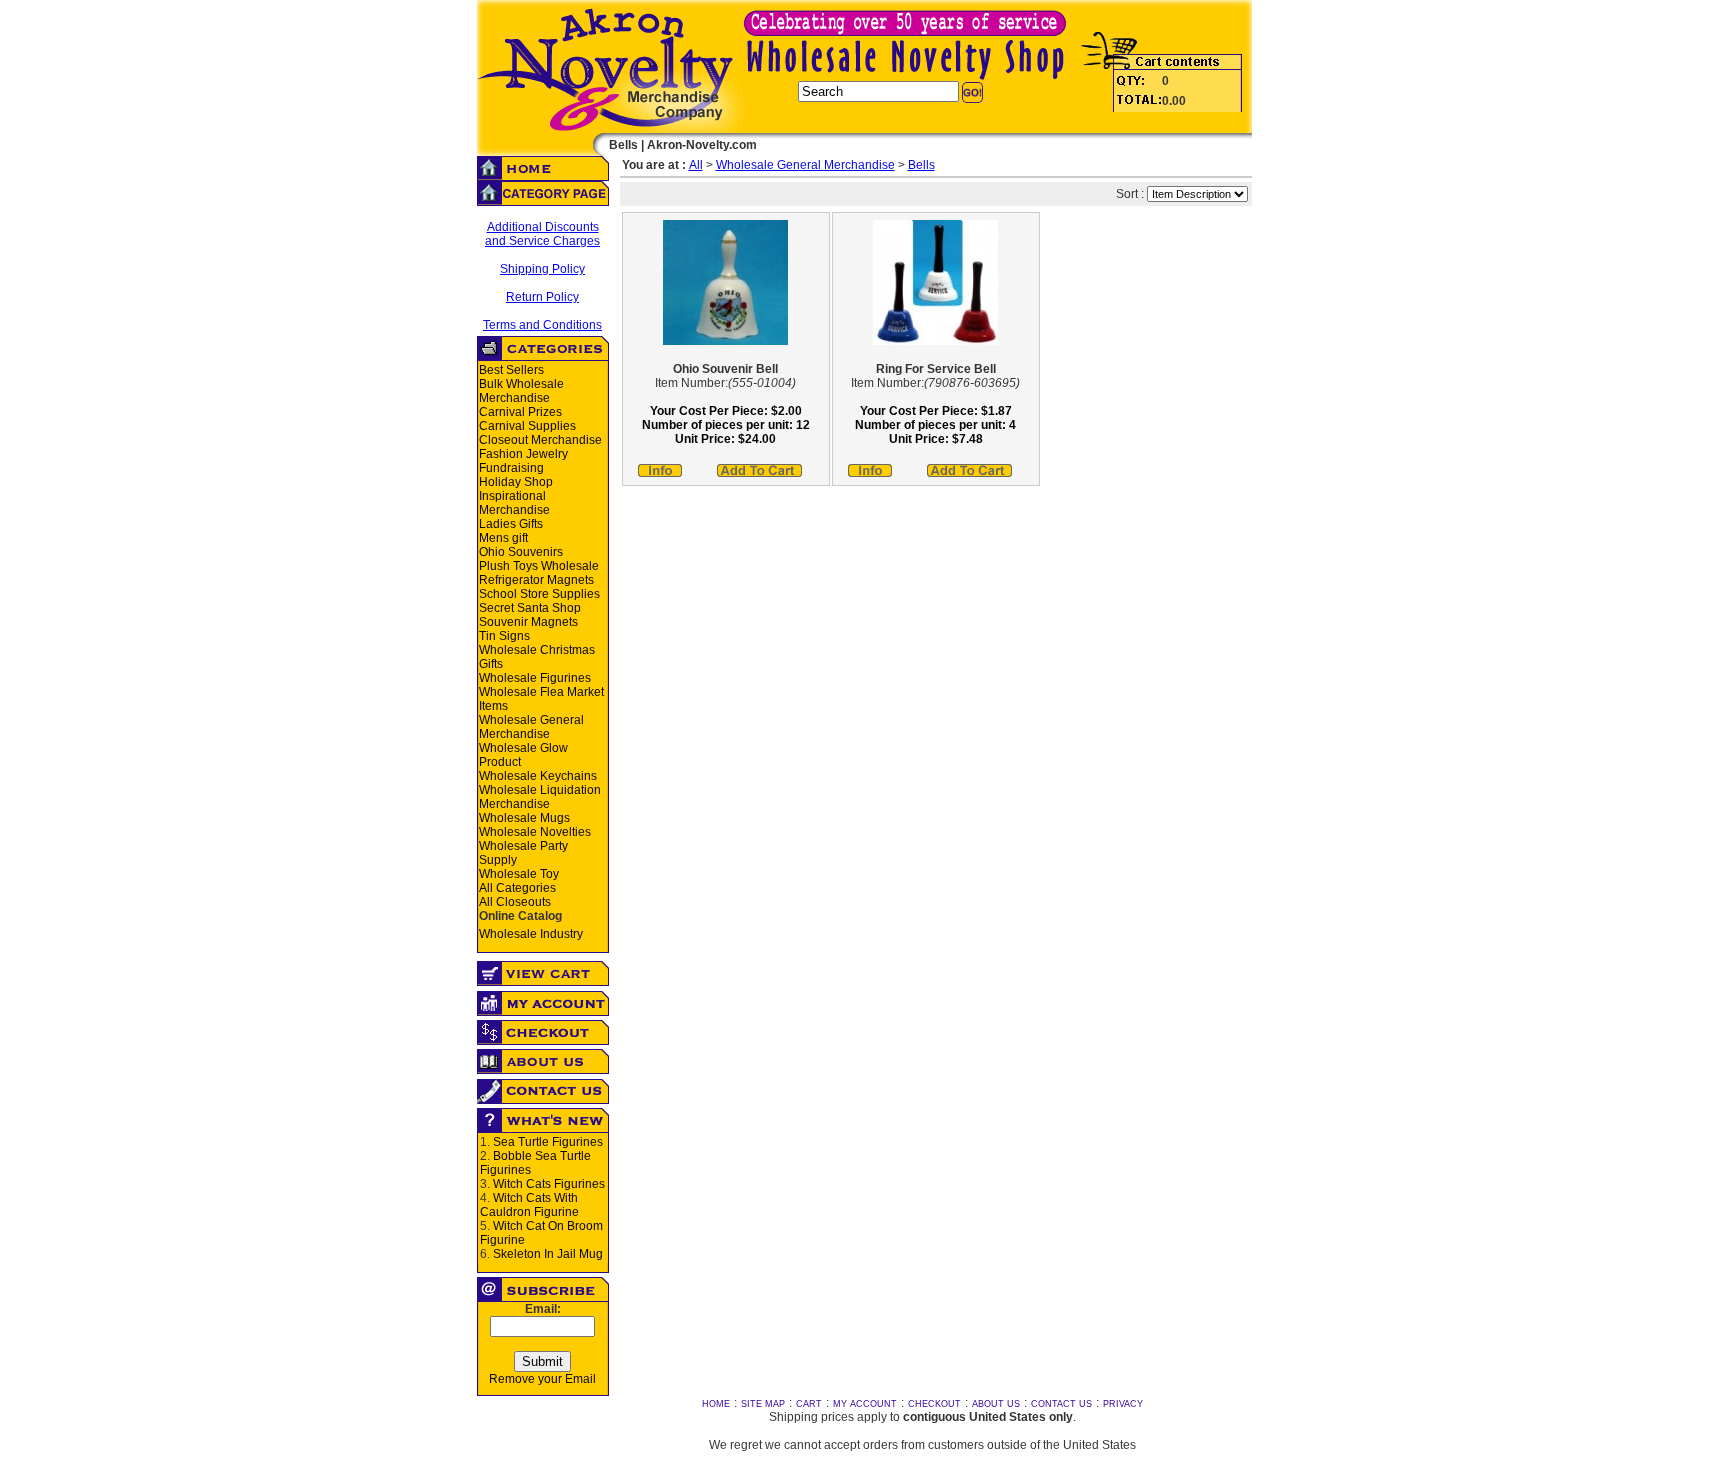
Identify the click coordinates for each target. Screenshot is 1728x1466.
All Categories (517, 888)
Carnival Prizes (520, 412)
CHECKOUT (934, 1404)
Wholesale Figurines (535, 678)
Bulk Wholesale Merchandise (521, 391)
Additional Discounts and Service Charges (542, 234)
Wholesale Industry (531, 934)
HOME (716, 1404)
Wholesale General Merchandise (531, 727)
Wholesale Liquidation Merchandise (540, 797)
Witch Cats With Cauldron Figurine (529, 1205)
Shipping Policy (542, 269)
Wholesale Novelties (535, 832)
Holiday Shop (516, 482)
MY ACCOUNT (865, 1404)
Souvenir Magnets (528, 622)
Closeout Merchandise (540, 440)
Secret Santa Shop (530, 608)
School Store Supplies (539, 594)
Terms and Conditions (542, 325)
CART (809, 1404)
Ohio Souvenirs (521, 552)
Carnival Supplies (527, 426)
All (696, 165)
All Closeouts (515, 902)
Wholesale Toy (519, 874)
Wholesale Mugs (524, 818)
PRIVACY (1123, 1404)
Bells (921, 165)
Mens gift (503, 538)
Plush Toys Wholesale (539, 566)
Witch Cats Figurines (549, 1184)
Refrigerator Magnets (536, 580)
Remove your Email (542, 1379)
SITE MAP (763, 1404)
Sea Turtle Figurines (548, 1142)
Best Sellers (511, 370)
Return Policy (542, 297)
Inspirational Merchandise (514, 503)
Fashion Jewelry (523, 454)
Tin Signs (504, 636)
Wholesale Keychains (538, 776)
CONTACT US (1061, 1404)
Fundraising (511, 468)
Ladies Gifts (511, 524)
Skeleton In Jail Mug (548, 1254)
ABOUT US (996, 1404)
